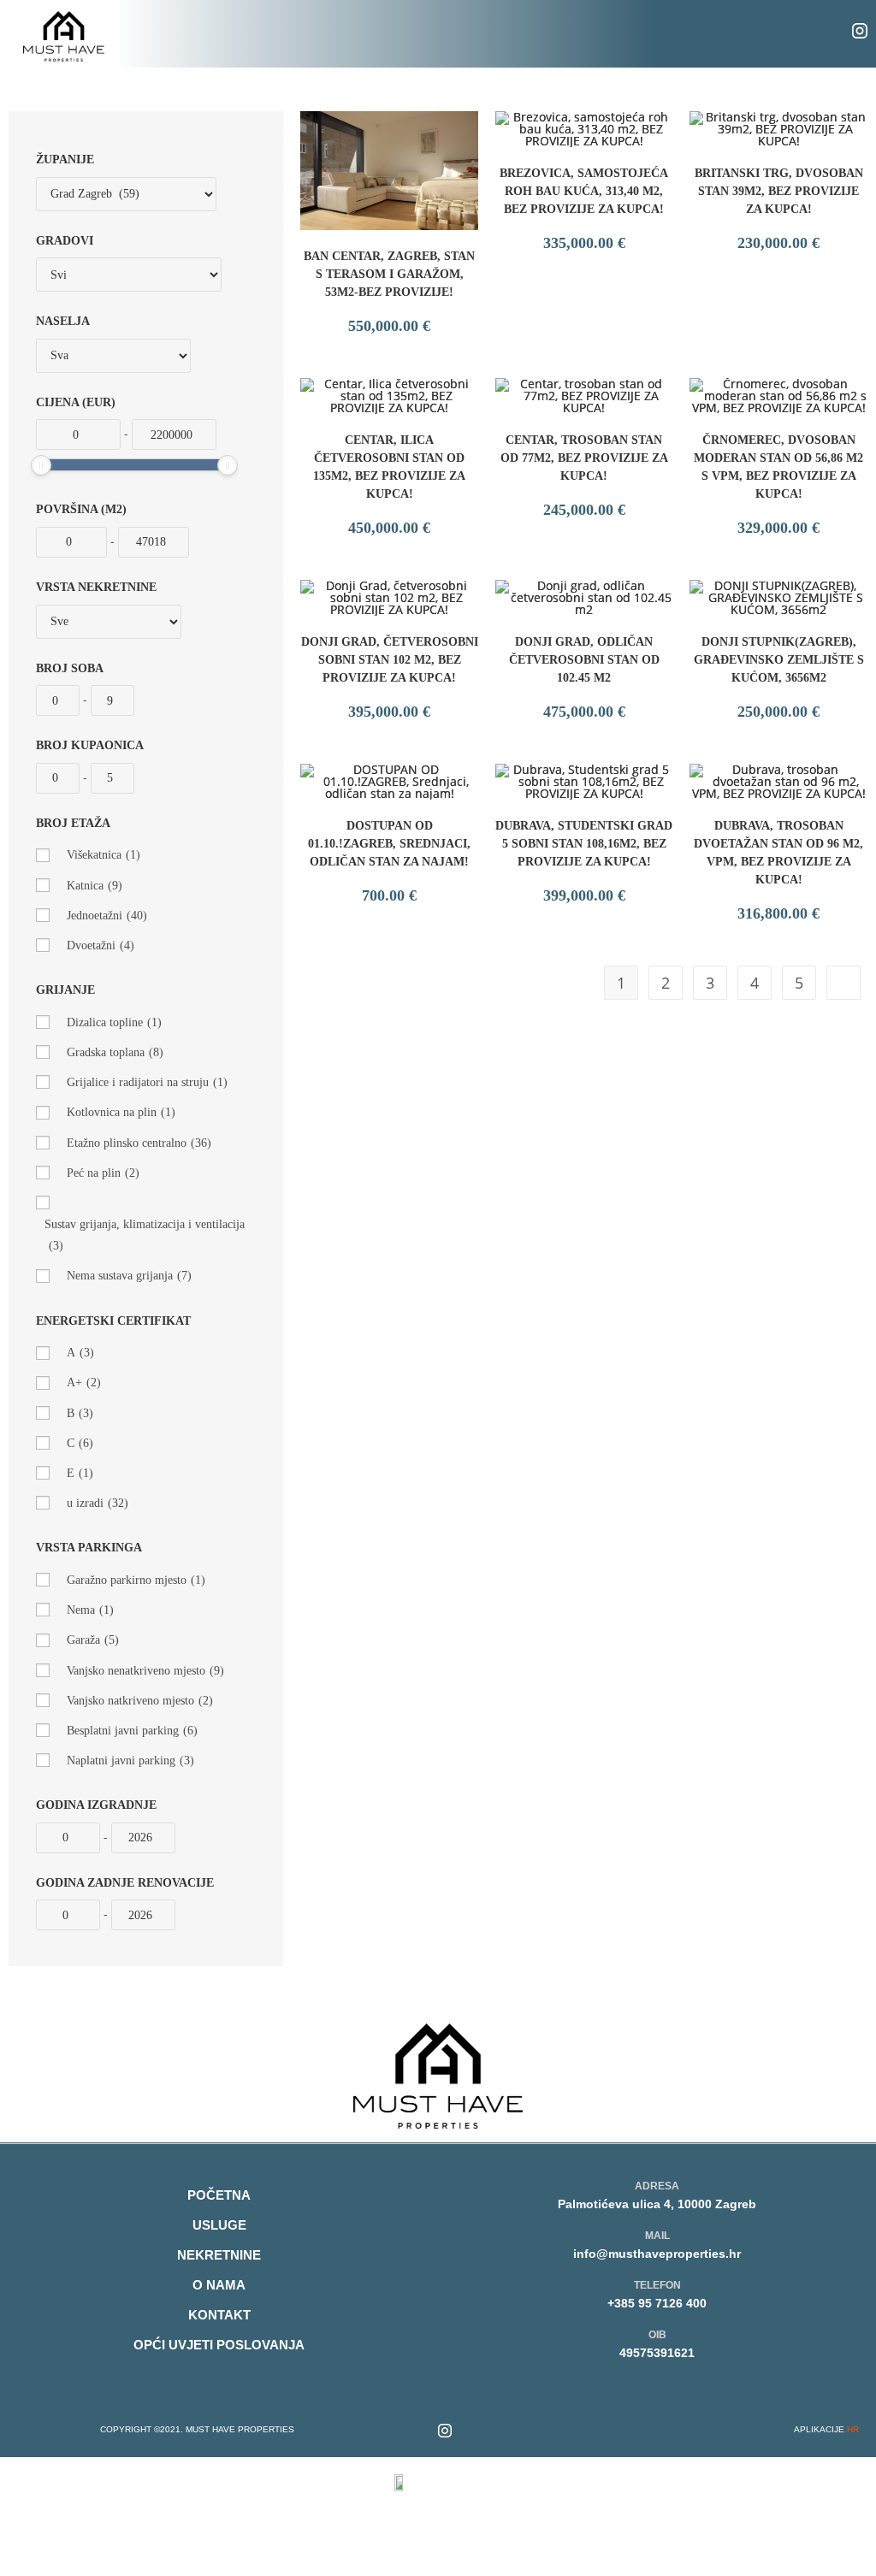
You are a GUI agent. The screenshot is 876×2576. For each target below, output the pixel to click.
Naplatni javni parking (130, 1761)
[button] (451, 34)
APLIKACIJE (826, 2429)
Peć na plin (103, 1173)
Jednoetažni (107, 916)
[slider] (41, 465)
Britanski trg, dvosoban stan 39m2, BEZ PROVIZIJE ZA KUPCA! (779, 191)
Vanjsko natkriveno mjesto (140, 1701)
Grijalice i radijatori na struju (147, 1082)
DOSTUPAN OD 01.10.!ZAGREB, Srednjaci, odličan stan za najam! (389, 844)
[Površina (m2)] (71, 542)
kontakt (219, 2315)
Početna (219, 2195)
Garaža (93, 1640)
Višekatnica (104, 855)
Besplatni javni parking (132, 1731)
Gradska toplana (115, 1052)
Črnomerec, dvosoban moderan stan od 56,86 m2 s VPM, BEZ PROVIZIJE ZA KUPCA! (778, 467)
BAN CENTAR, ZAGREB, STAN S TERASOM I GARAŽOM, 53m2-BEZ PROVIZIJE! (389, 274)
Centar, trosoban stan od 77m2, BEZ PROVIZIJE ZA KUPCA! (584, 458)
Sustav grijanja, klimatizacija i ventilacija (145, 1235)
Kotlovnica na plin (121, 1112)
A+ (84, 1383)
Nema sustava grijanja (129, 1276)
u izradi (98, 1503)
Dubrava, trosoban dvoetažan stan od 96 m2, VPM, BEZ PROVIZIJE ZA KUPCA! (778, 853)
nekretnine (219, 2255)
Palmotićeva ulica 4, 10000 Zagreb (657, 2204)
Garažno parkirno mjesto (136, 1580)
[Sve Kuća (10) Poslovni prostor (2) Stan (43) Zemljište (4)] (109, 622)
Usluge (219, 2225)
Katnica (95, 886)
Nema (90, 1610)
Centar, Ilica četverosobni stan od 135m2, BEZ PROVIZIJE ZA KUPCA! (389, 467)
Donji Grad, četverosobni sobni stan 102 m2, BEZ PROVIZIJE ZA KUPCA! (390, 660)
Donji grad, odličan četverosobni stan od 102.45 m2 (584, 660)
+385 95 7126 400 (657, 2303)
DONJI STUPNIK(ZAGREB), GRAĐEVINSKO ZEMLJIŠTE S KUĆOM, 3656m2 (779, 660)
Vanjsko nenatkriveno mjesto (145, 1671)
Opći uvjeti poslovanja (219, 2345)
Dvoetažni (101, 945)
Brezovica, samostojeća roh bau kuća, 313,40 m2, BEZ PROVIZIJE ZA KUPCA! (584, 191)
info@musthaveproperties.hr (657, 2254)
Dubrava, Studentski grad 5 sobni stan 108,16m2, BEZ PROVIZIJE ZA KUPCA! (584, 844)
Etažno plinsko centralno (139, 1143)
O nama (219, 2285)
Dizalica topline (114, 1022)
